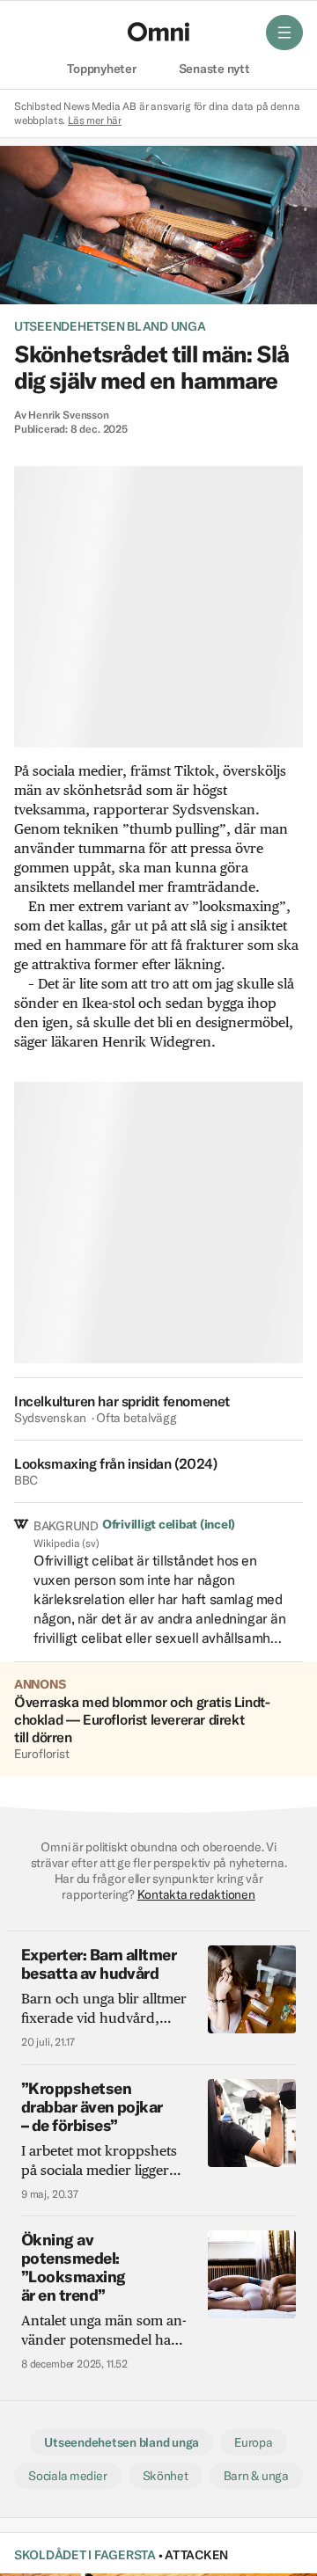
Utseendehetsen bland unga (110, 326)
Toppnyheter (101, 69)
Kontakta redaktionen (196, 1894)
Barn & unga (256, 2476)
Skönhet (166, 2476)
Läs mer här (95, 120)
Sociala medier (67, 2476)
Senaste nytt (214, 69)
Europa (254, 2442)
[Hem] (158, 32)
